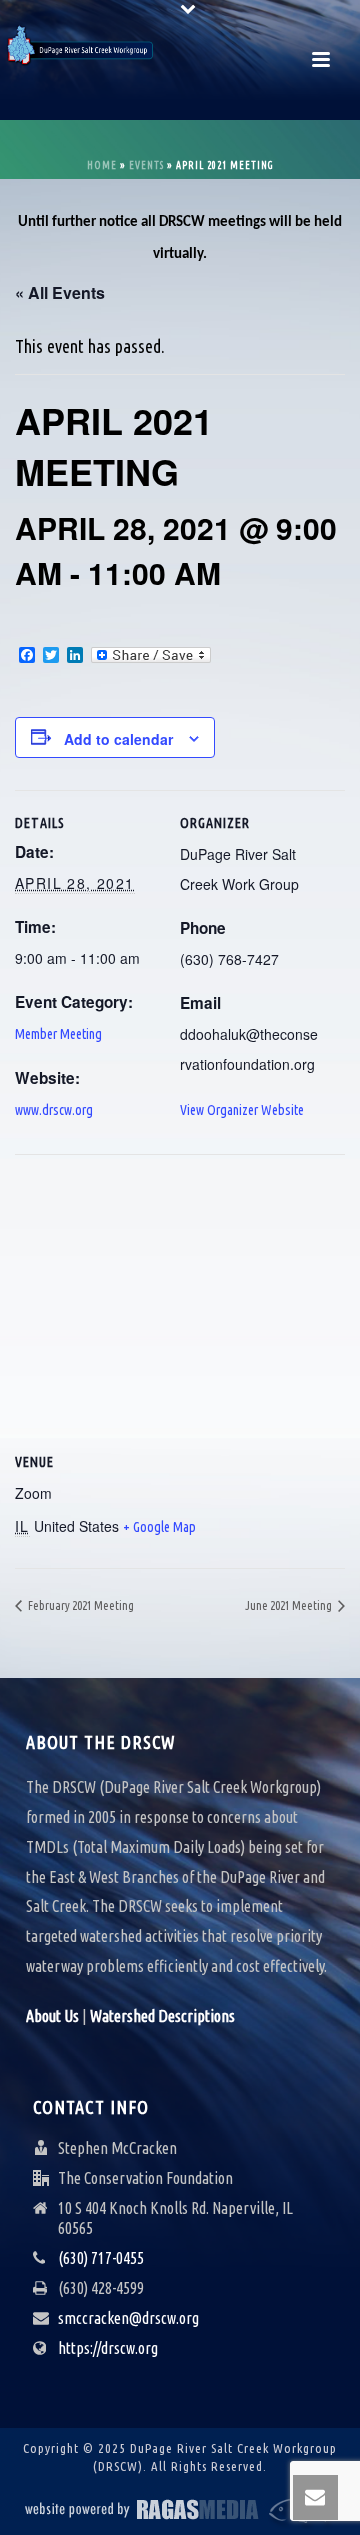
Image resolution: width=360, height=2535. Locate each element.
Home (102, 165)
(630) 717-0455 (101, 2258)
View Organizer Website (242, 1110)
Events (146, 165)
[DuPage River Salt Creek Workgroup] (80, 45)
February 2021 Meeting (80, 1605)
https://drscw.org (108, 2348)
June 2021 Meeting (289, 1605)
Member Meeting (58, 1034)
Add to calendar (118, 739)
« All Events (60, 292)
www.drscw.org (54, 1110)
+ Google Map (159, 1527)
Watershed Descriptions (162, 2016)
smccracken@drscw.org (128, 2318)
